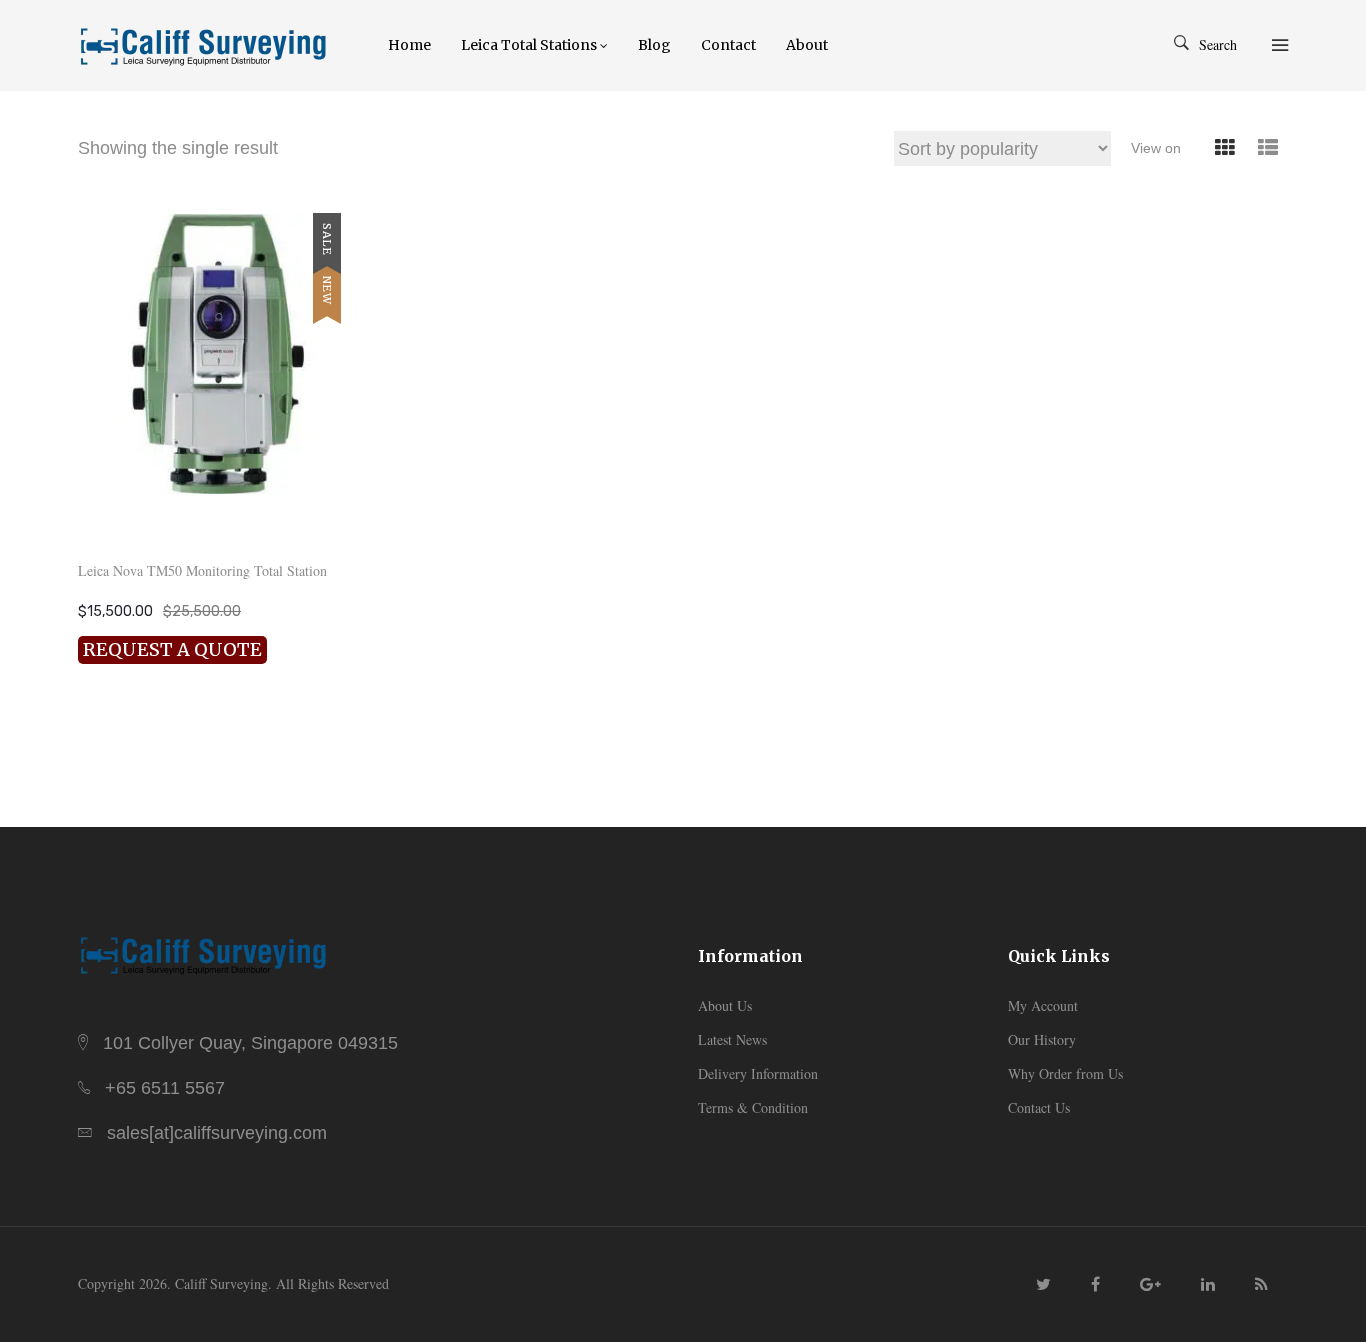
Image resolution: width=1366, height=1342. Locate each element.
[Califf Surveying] (218, 45)
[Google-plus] (1150, 1283)
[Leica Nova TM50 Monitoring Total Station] (218, 354)
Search (1218, 44)
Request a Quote (172, 649)
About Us (725, 1005)
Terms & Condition (753, 1107)
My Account (1043, 1005)
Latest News (732, 1039)
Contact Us (1039, 1107)
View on (1156, 148)
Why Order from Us (1065, 1073)
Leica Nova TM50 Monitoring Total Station (202, 571)
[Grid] (1224, 148)
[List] (1267, 148)
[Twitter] (1043, 1283)
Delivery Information (758, 1073)
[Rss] (1261, 1283)
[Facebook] (1095, 1283)
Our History (1042, 1039)
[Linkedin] (1208, 1283)
